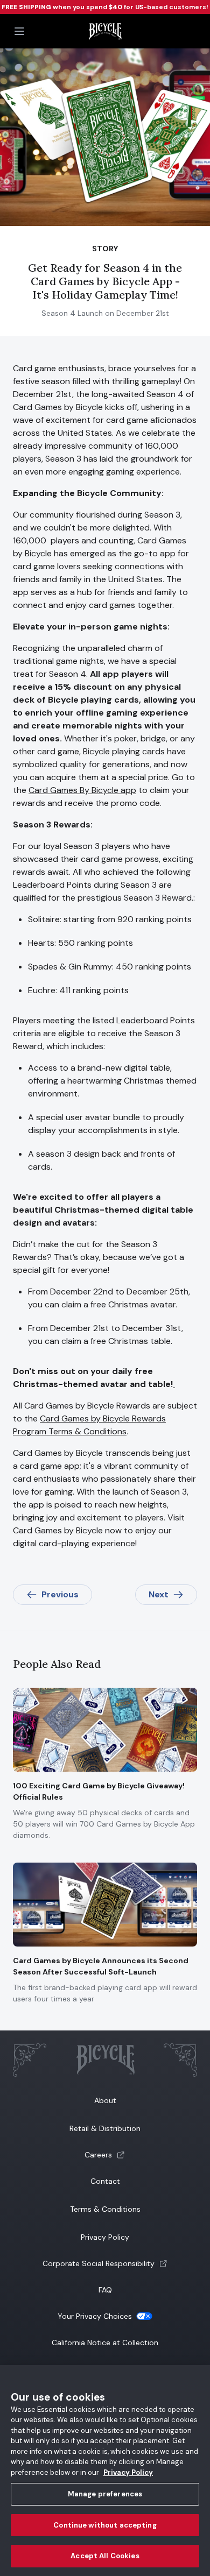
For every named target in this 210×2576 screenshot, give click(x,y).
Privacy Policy (105, 2237)
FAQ (105, 2290)
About (105, 2100)
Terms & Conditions (105, 2209)
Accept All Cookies (105, 2556)
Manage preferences (105, 2494)
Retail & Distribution (105, 2128)
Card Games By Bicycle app (82, 790)
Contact (105, 2181)
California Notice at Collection (105, 2343)
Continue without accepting (105, 2525)
